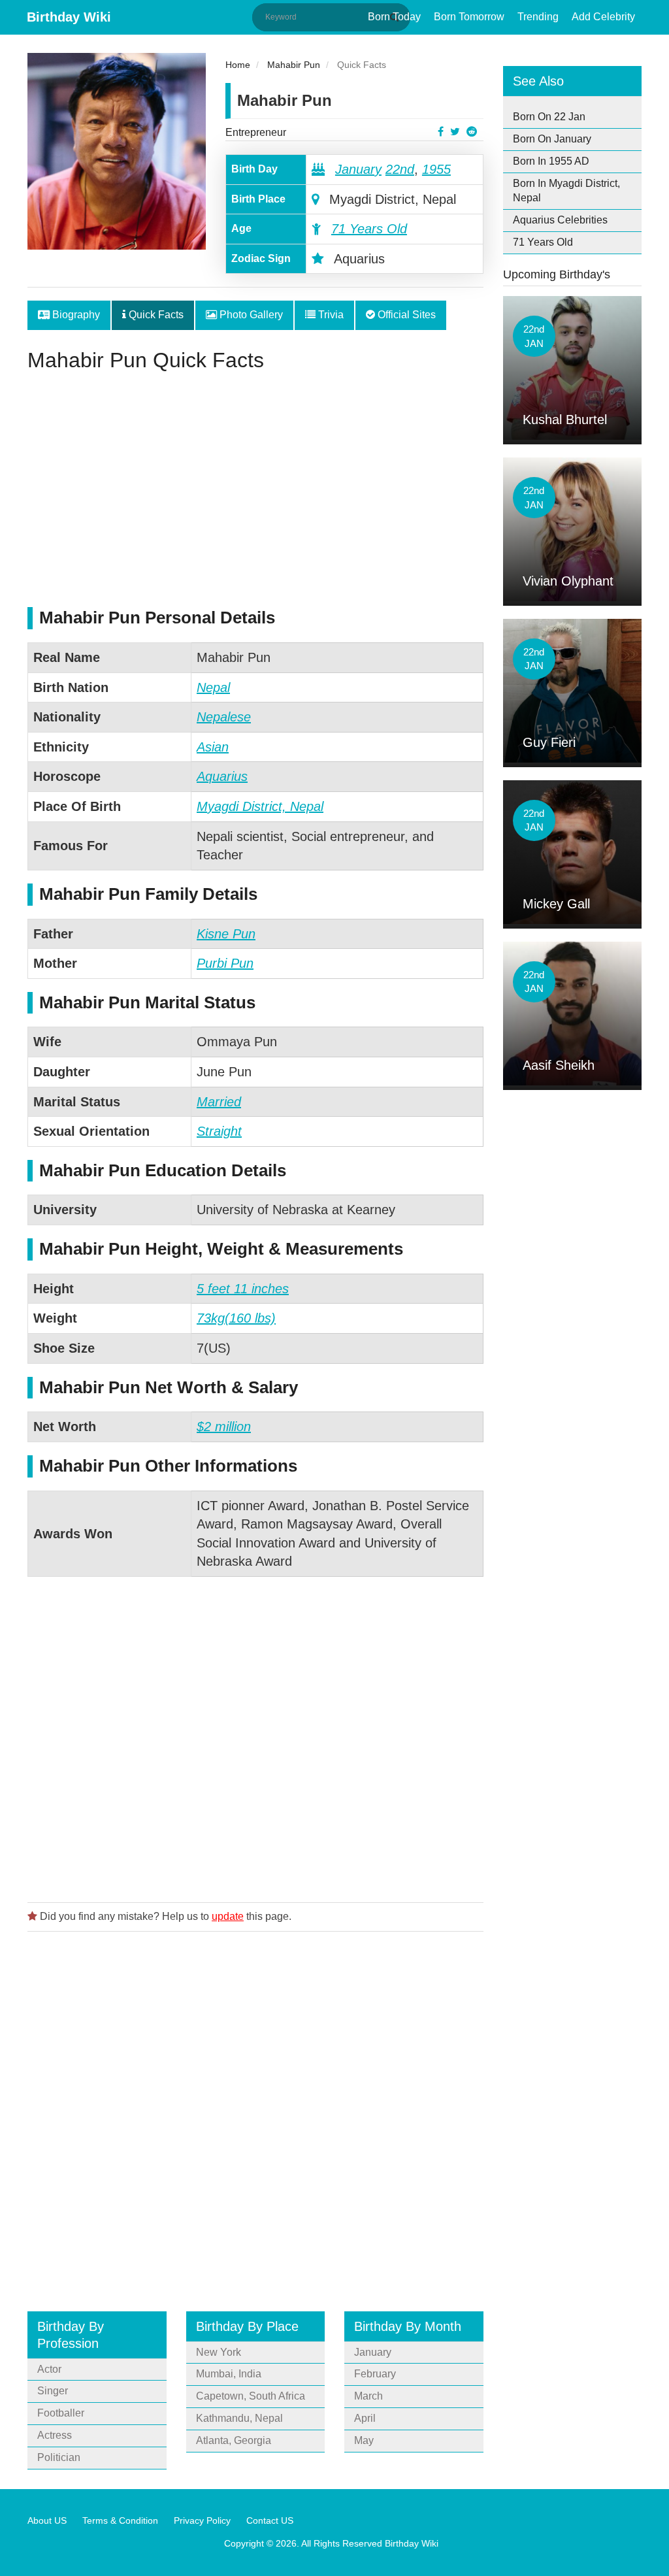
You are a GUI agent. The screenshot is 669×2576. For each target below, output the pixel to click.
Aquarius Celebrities (560, 220)
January (358, 169)
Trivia (330, 315)
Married (219, 1102)
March (368, 2396)
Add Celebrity (603, 17)
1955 (436, 169)
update (228, 1916)
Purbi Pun (225, 963)
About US (47, 2520)
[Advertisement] (255, 496)
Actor (49, 2369)
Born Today (394, 17)
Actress (55, 2435)
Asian (213, 747)
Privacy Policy (202, 2520)
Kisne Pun (226, 934)
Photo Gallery (250, 315)
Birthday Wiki (69, 17)
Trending (538, 17)
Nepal (213, 687)
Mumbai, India (229, 2374)
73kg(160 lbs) (236, 1318)
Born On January (552, 139)
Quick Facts (155, 315)
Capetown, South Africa (251, 2396)
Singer (53, 2391)
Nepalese (224, 717)
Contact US (270, 2520)
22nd (400, 169)
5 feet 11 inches (243, 1289)
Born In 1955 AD (551, 161)
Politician (59, 2457)
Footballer (61, 2413)
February (375, 2374)
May (364, 2440)
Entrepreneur (256, 132)
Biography (75, 315)
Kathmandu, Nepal (239, 2418)
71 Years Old (369, 229)
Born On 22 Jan (549, 117)
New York (219, 2352)
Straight (219, 1131)
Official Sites (405, 315)
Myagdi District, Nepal (260, 806)
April (365, 2418)
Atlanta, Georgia (234, 2440)
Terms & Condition (120, 2520)
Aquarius (222, 776)
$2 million (224, 1427)
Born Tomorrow (469, 17)
